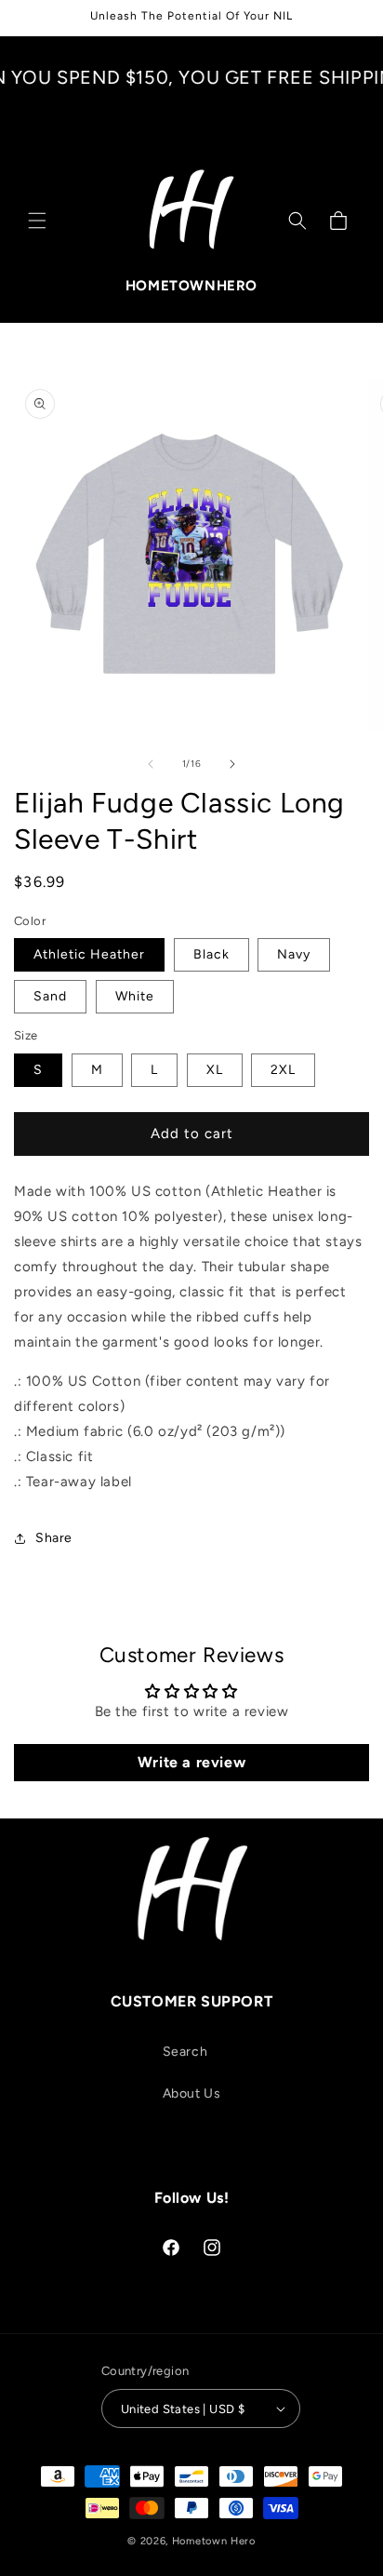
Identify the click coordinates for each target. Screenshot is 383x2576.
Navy (294, 954)
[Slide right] (232, 764)
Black (211, 954)
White (135, 996)
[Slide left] (151, 764)
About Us (192, 2093)
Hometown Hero (214, 2541)
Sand (50, 996)
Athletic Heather (89, 954)
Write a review (191, 1762)
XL (215, 1070)
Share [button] (54, 1538)
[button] (37, 221)
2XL (283, 1070)
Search (185, 2052)
